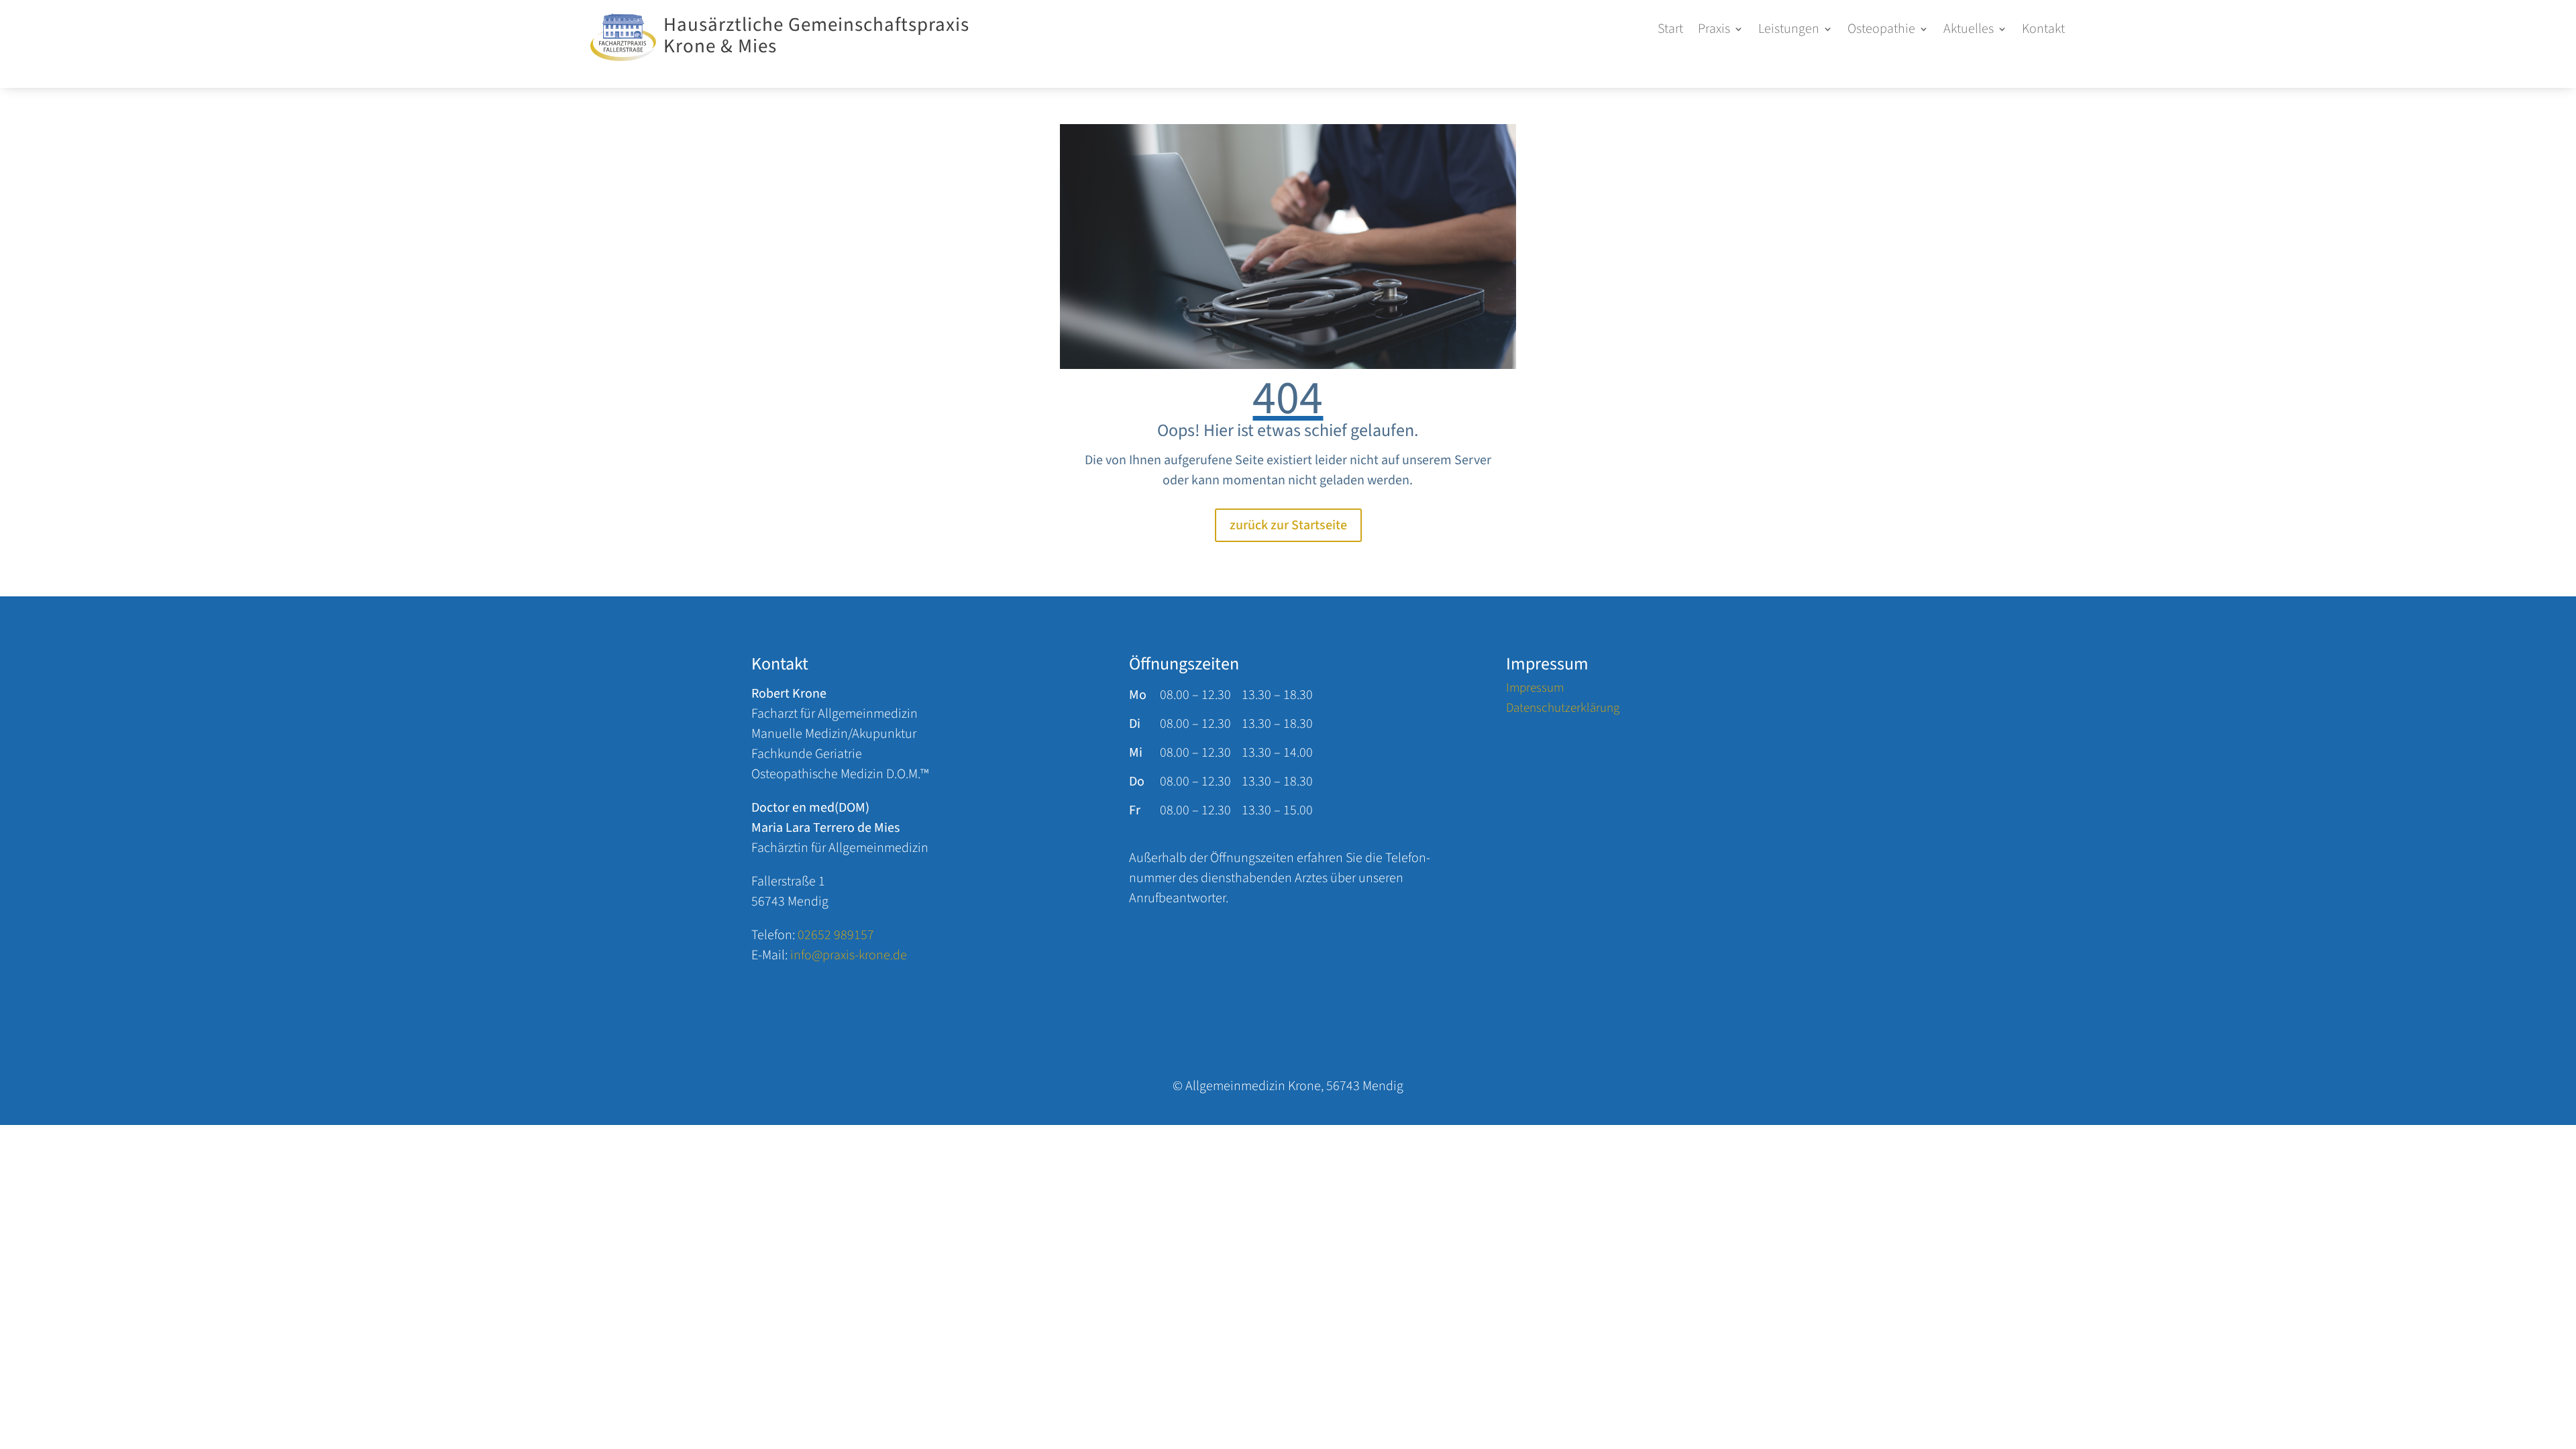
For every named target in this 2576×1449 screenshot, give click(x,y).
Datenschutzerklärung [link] (1563, 710)
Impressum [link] (1535, 690)
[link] (623, 57)
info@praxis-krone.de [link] (849, 955)
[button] (1721, 32)
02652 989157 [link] (836, 935)
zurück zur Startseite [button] (1288, 525)
